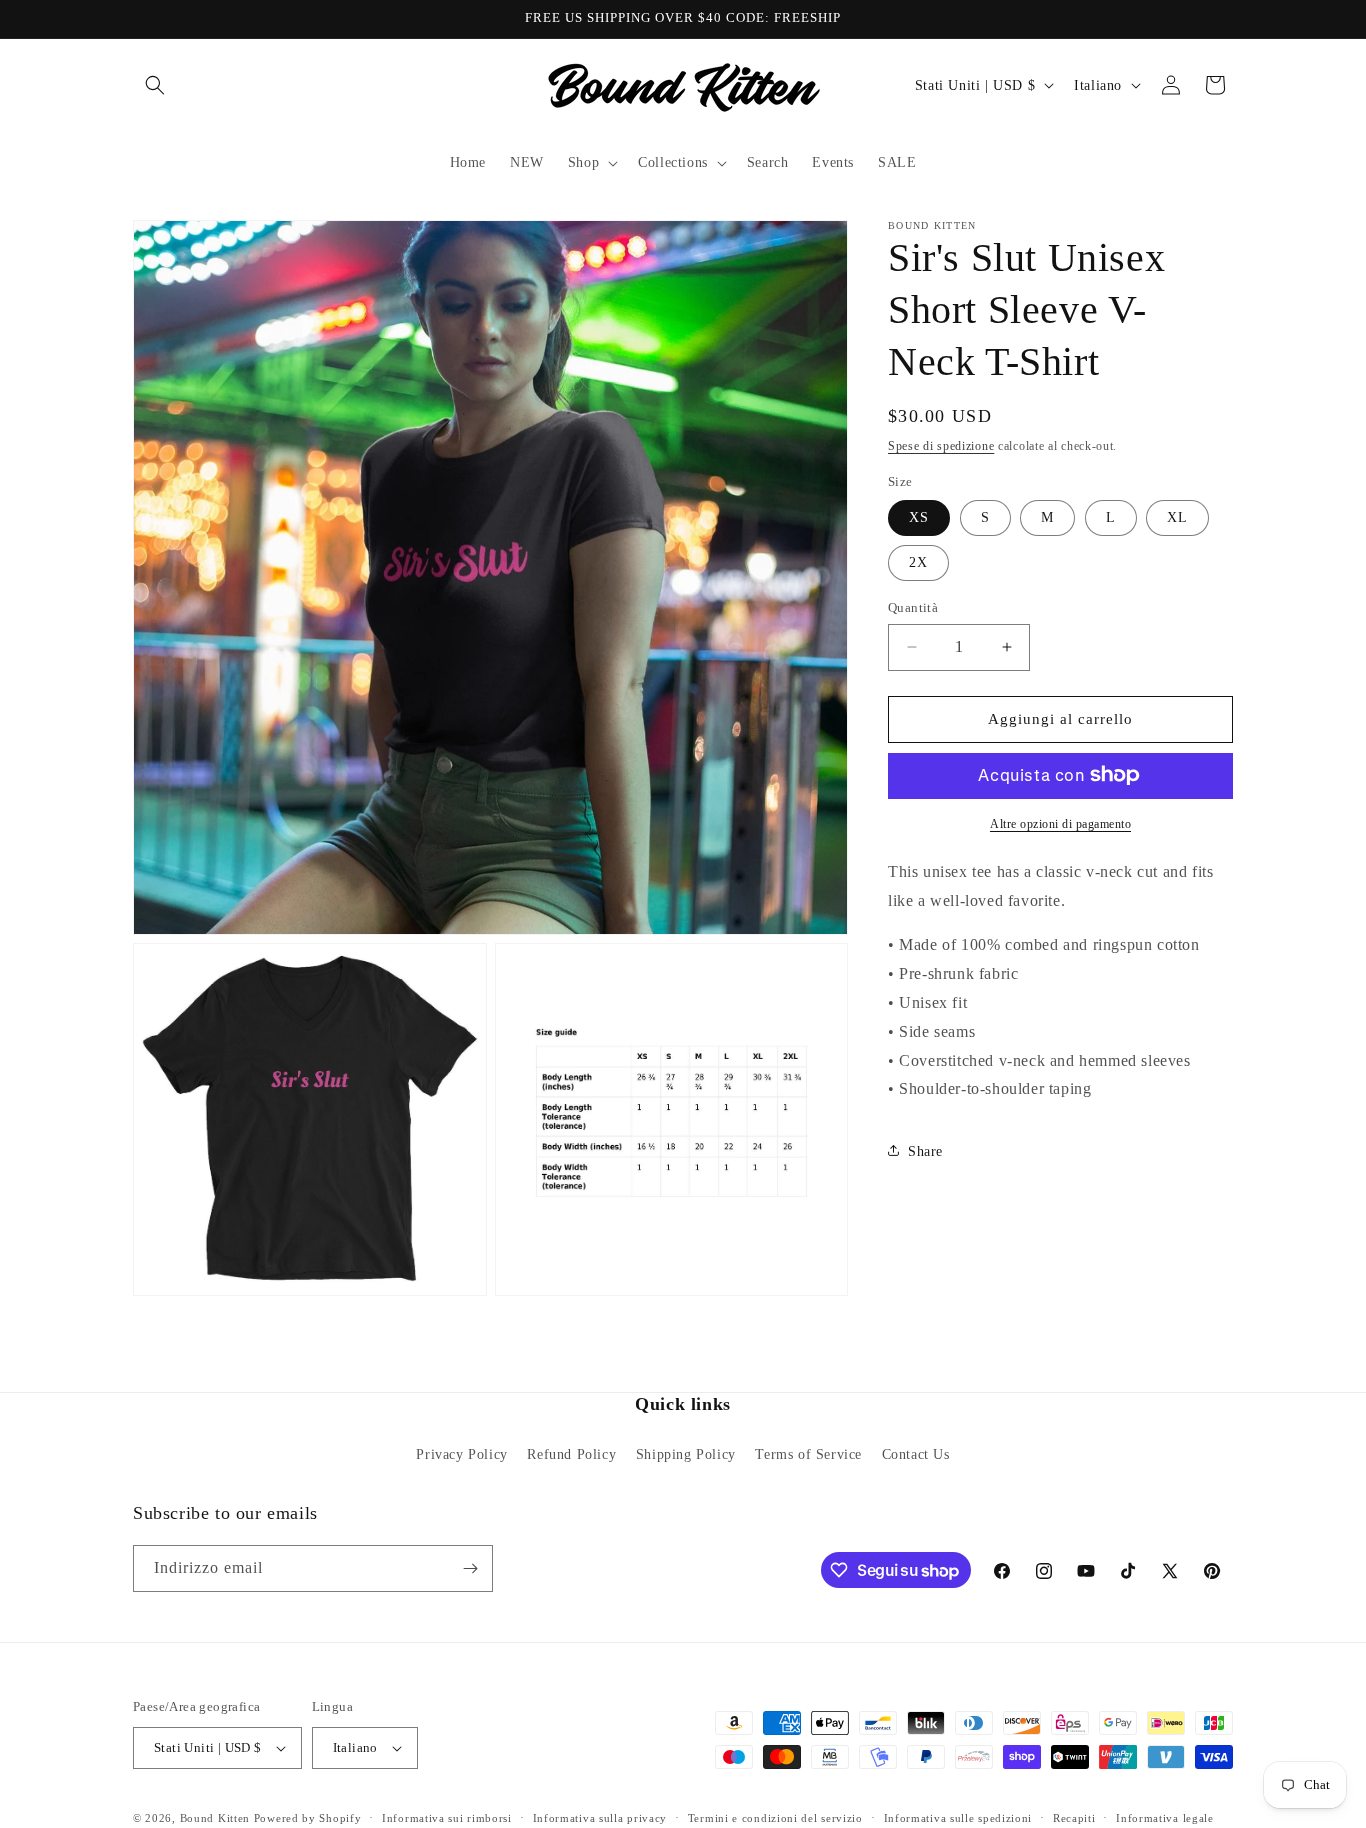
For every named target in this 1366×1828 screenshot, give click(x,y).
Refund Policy (571, 1454)
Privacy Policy (461, 1454)
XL (1177, 517)
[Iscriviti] (470, 1568)
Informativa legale (1165, 1818)
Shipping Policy (686, 1454)
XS (919, 517)
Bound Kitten (217, 1818)
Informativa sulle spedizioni (958, 1818)
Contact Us (916, 1454)
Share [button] (925, 1150)
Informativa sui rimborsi (447, 1818)
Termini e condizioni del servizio (775, 1818)
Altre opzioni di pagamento (1060, 823)
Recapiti (1074, 1818)
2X (918, 562)
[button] (155, 85)
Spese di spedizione (941, 446)
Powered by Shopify (308, 1818)
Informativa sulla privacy (600, 1818)
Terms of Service (808, 1454)
